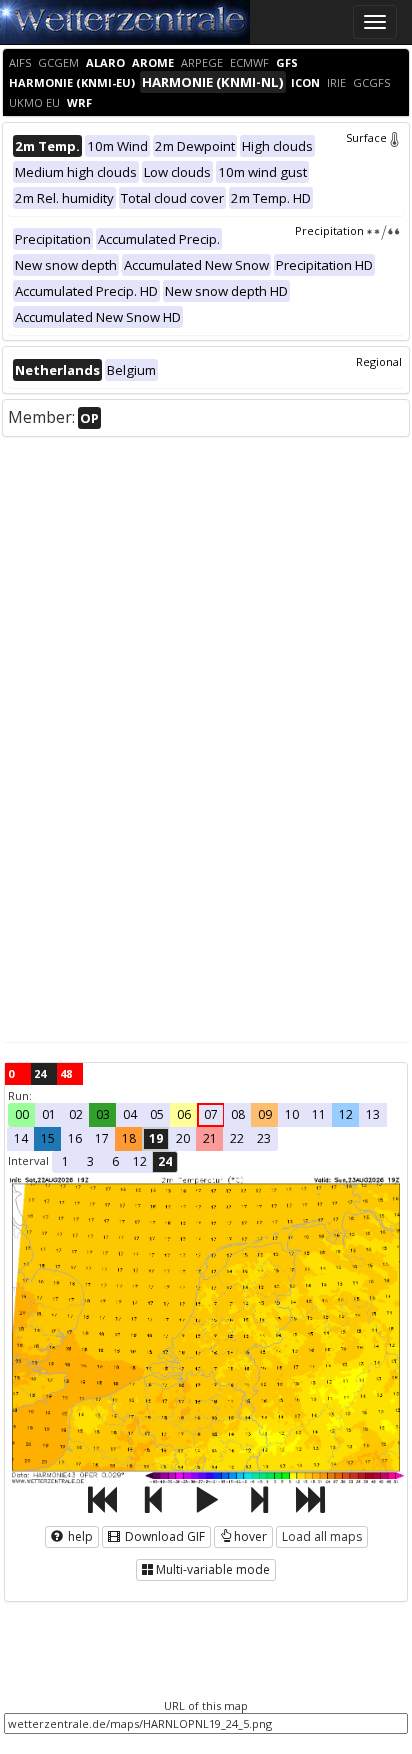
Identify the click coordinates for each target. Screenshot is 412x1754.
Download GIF (163, 1536)
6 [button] (115, 1161)
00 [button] (22, 1114)
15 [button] (48, 1138)
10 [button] (292, 1114)
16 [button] (75, 1138)
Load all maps (322, 1536)
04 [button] (130, 1114)
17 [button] (102, 1138)
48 (66, 1073)
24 (40, 1073)
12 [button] (346, 1114)
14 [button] (21, 1138)
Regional (379, 361)
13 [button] (373, 1114)
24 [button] (165, 1161)
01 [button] (49, 1114)
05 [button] (157, 1114)
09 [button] (265, 1114)
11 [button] (319, 1114)
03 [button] (103, 1114)
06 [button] (184, 1114)
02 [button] (76, 1114)
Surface (366, 137)
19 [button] (156, 1138)
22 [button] (237, 1138)
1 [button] (65, 1161)
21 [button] (210, 1138)
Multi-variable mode (213, 1569)
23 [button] (264, 1138)
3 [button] (90, 1161)
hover (250, 1536)
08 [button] (238, 1114)
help (79, 1536)
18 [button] (129, 1138)
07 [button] (211, 1114)
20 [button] (183, 1138)
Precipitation (329, 230)
